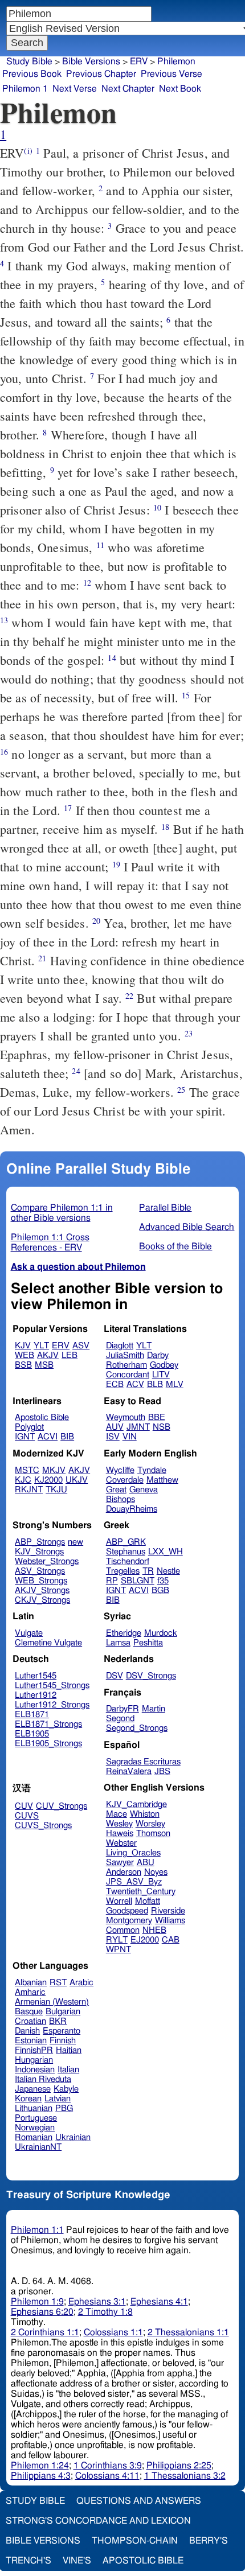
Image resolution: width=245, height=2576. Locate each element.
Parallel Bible (165, 1208)
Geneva (144, 1490)
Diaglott (120, 1346)
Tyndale (152, 1470)
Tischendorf (128, 1561)
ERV (139, 61)
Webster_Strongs (47, 1561)
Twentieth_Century (141, 1892)
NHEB (154, 1930)
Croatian (30, 2021)
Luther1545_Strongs (52, 1686)
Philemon (176, 61)
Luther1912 (36, 1695)
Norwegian (35, 2128)
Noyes (156, 1872)
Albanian (31, 1983)
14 (112, 658)
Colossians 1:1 (113, 2332)
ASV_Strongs (40, 1571)
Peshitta (148, 1643)
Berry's (209, 2541)
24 (76, 1071)
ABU (146, 1863)
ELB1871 (32, 1715)
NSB (162, 1427)
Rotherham (126, 1365)
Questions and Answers (139, 2501)
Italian (68, 2070)
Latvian (58, 2099)
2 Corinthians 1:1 (45, 2332)
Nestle (168, 1571)
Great (116, 1490)
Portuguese (36, 2118)
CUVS (27, 1816)
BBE (157, 1417)
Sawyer (120, 1863)
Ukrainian (73, 2137)
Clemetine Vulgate (48, 1643)
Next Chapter (128, 89)
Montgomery (129, 1921)
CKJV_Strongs (42, 1600)
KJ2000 (48, 1480)
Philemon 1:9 (37, 2302)
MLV (175, 1384)
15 (186, 695)
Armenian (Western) (52, 2002)
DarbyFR (122, 1709)
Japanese (33, 2089)
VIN (130, 1437)
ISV (113, 1437)
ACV (135, 1384)
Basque (29, 2012)
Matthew (162, 1480)
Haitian (69, 2050)
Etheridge (124, 1633)
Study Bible (29, 61)
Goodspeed (127, 1911)
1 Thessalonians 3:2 (185, 2476)
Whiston (145, 1814)
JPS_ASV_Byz (134, 1882)
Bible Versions (91, 61)
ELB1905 (32, 1734)
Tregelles (123, 1571)
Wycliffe (120, 1470)
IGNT (25, 1437)
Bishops (121, 1499)
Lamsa (118, 1643)
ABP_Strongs (40, 1542)
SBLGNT (138, 1581)
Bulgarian (63, 2012)
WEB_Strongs (41, 1581)
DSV (115, 1676)
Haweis (120, 1834)
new (75, 1542)
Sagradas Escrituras (143, 1762)
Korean (28, 2099)
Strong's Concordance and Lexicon (98, 2521)
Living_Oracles (133, 1853)
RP (112, 1581)
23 (189, 1033)
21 (42, 958)
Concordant (128, 1375)
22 (129, 996)
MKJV (54, 1470)
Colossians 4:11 (107, 2476)
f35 (163, 1581)
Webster (121, 1843)
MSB (44, 1365)
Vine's (77, 2561)
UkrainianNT (38, 2147)
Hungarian (34, 2060)
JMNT (138, 1427)
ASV (81, 1346)
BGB (160, 1591)
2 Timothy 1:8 (105, 2312)
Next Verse (75, 89)
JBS (162, 1771)
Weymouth (126, 1417)
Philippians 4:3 (41, 2476)
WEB (24, 1355)
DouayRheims (132, 1509)
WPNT (119, 1950)
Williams (170, 1921)
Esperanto (62, 2031)
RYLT (117, 1940)
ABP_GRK (126, 1542)
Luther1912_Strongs (52, 1705)
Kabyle (66, 2089)
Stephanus (126, 1552)
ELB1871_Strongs (48, 1724)
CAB (171, 1940)
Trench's (28, 2561)
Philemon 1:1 (37, 2230)
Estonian (31, 2041)
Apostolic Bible (143, 2561)
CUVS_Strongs (43, 1826)
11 (100, 545)
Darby (158, 1355)
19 (116, 864)
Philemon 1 (25, 89)
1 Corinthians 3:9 (108, 2466)
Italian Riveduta (43, 2079)
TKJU (56, 1490)
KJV (23, 1346)
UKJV (77, 1480)
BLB (155, 1384)
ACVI (48, 1437)
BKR (58, 2021)
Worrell (119, 1901)
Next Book (180, 89)
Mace (117, 1814)
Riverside (168, 1911)
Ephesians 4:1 (159, 2302)
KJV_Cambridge (136, 1805)
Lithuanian (34, 2108)
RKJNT (29, 1490)
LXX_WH (166, 1552)
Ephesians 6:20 (42, 2312)
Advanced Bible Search (187, 1227)
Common (123, 1930)
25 (181, 1090)
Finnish (63, 2041)
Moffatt (148, 1901)
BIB (67, 1437)
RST (58, 1983)
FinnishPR (34, 2050)
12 (87, 583)
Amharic (30, 1992)
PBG (64, 2108)
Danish (27, 2031)
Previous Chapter (101, 74)
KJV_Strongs (39, 1552)
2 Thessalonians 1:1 (188, 2332)
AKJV (48, 1355)
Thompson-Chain (135, 2541)
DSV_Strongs (151, 1676)
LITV (161, 1375)
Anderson (124, 1872)
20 (96, 921)
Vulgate (29, 1633)
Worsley (150, 1824)
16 (4, 752)
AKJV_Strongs (42, 1591)
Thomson (153, 1834)
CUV (24, 1806)
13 (4, 620)
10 (157, 507)
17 (68, 808)
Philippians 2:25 (179, 2466)
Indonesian (35, 2070)
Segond (120, 1719)
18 (165, 827)
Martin (154, 1709)
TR (148, 1571)
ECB (115, 1384)
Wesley (119, 1824)
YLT (41, 1346)
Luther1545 (36, 1676)
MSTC (27, 1470)
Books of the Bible (175, 1246)
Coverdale (125, 1480)
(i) (28, 151)
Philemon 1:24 (40, 2466)
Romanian (34, 2137)
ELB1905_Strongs (48, 1744)
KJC (23, 1480)
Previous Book (32, 74)
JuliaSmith (125, 1355)
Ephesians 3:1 (97, 2302)
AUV (115, 1427)
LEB (70, 1355)
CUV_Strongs (62, 1806)
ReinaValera (129, 1771)
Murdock (161, 1633)
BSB (23, 1365)
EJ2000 (145, 1940)
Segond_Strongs (137, 1728)
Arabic (81, 1983)
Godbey (164, 1365)
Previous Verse (171, 74)
